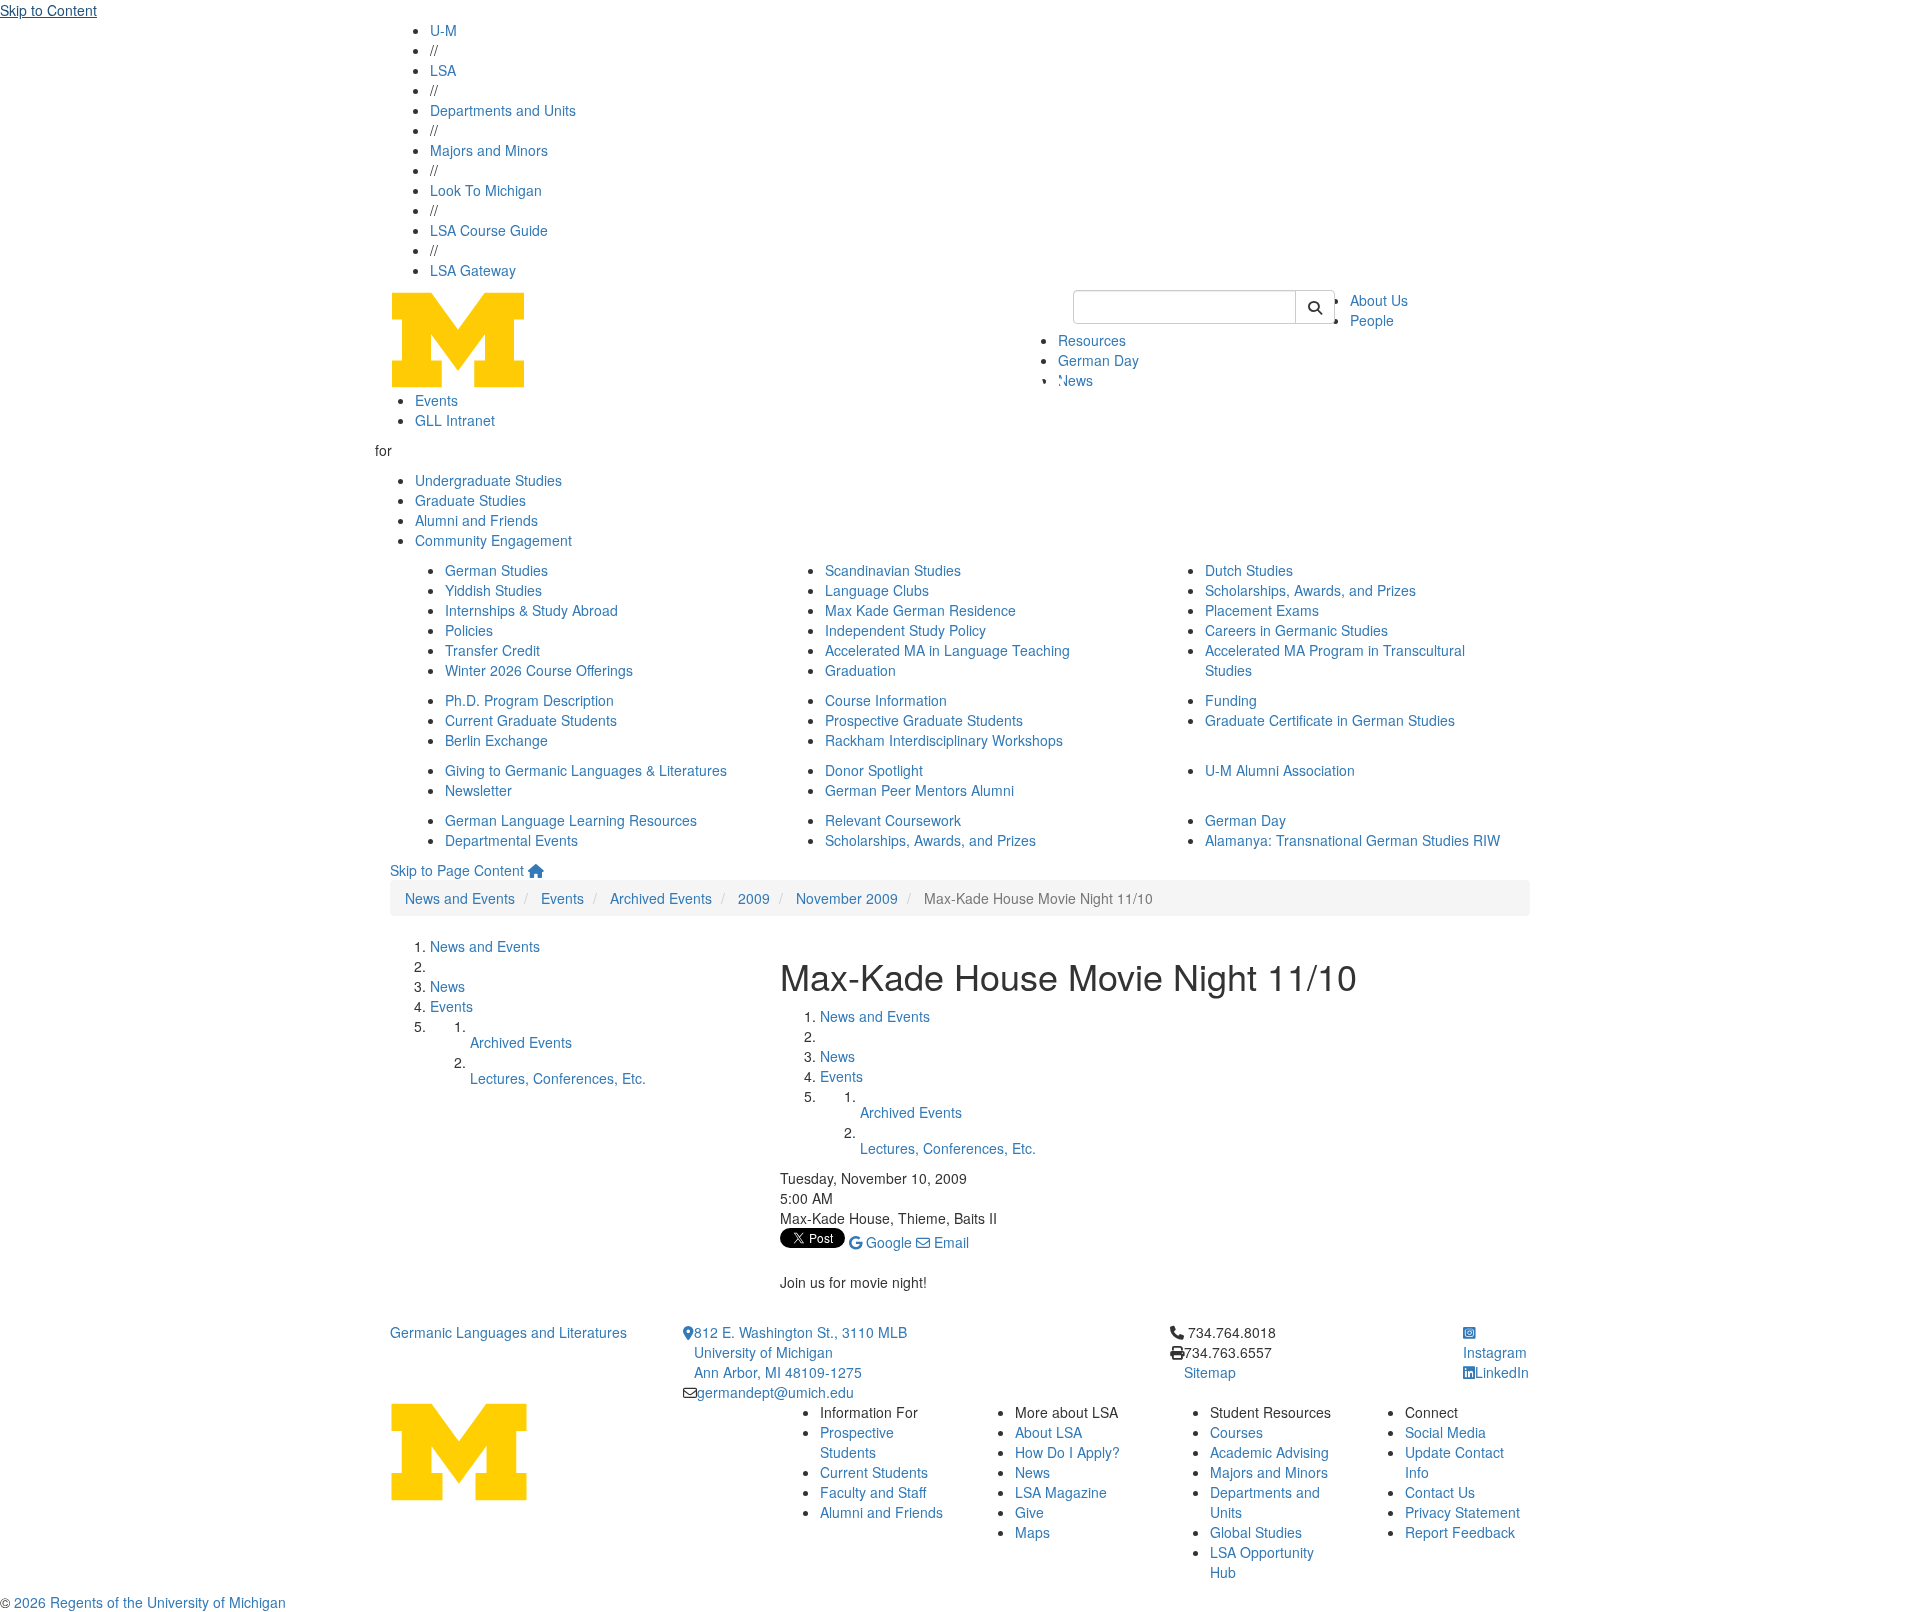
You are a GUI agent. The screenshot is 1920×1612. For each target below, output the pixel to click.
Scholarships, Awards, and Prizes (1310, 590)
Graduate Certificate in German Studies (1330, 720)
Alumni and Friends (476, 520)
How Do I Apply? (1067, 1452)
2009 (754, 898)
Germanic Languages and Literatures (508, 1332)
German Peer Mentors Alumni (919, 790)
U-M (443, 30)
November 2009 (847, 898)
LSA (443, 70)
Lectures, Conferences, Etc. (558, 1078)
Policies (469, 630)
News (1075, 380)
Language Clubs (877, 590)
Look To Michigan (486, 190)
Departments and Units (503, 110)
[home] (536, 870)
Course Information (886, 700)
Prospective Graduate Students (924, 720)
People (1372, 320)
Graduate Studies (470, 500)
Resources (1092, 340)
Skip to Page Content (457, 870)
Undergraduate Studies (488, 480)
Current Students (874, 1472)
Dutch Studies (1249, 570)
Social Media (1445, 1432)
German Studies (496, 570)
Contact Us (1440, 1492)
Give (1029, 1512)
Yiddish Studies (493, 590)
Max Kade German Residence (920, 610)
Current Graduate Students (531, 720)
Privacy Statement (1462, 1512)
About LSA (1048, 1432)
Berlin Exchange (496, 740)
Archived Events (661, 898)
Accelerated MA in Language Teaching (947, 650)
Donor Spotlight (874, 770)
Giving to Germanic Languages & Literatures (586, 770)
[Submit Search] (1315, 307)
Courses (1236, 1432)
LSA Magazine (1061, 1492)
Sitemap (1210, 1372)
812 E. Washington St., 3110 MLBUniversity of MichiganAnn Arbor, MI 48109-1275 (800, 1352)
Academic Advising (1269, 1452)
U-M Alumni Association (1280, 770)
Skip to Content (48, 10)
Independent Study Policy (905, 630)
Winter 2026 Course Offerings (539, 670)
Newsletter (478, 790)
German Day (1098, 360)
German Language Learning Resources (571, 820)
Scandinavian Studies (893, 570)
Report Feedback (1460, 1532)
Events (436, 400)
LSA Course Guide (489, 230)
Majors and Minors (489, 150)
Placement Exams (1262, 610)
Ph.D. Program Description (529, 700)
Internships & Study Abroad (531, 610)
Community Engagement (493, 540)
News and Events (460, 898)
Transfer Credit (492, 650)
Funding (1231, 700)
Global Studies (1256, 1532)
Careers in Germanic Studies (1296, 630)
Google (887, 1242)
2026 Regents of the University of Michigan (150, 1602)
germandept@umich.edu (775, 1392)
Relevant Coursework (893, 820)
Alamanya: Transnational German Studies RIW (1352, 840)
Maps (1032, 1532)
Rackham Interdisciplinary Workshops (944, 740)
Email (949, 1242)
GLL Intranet (455, 420)
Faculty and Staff (873, 1492)
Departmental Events (511, 840)
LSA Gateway (473, 270)
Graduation (860, 670)
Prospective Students (857, 1442)
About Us (1379, 300)
